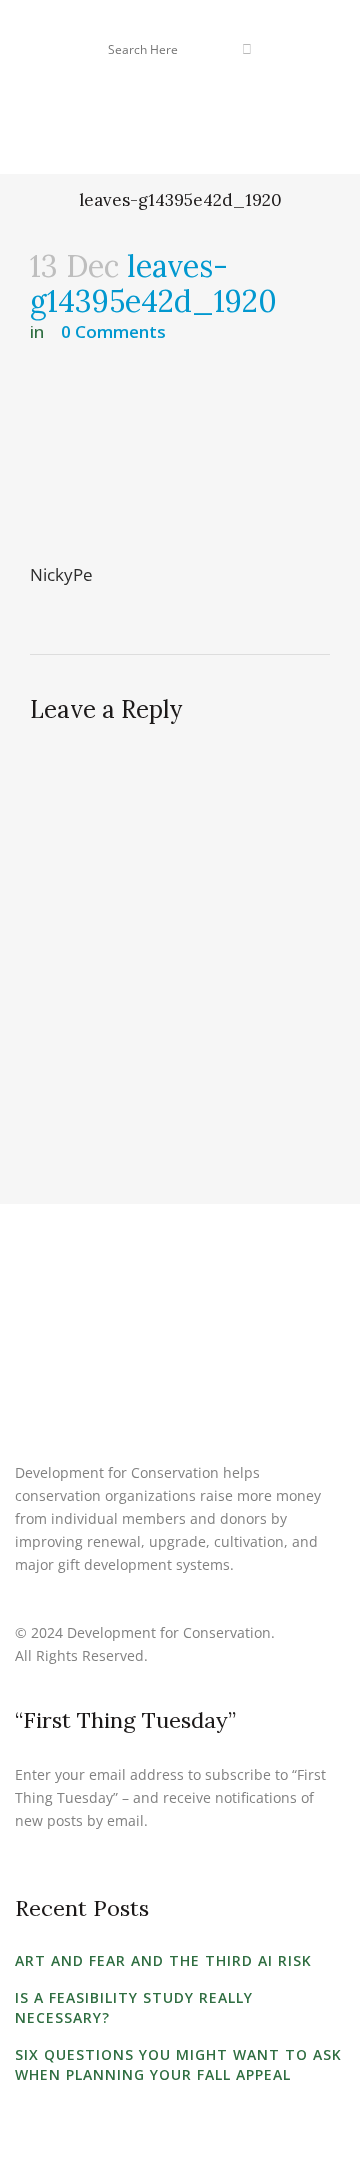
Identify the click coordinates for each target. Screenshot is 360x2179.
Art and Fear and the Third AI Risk (163, 1960)
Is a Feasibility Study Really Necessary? (134, 2007)
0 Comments (113, 331)
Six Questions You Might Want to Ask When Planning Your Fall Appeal (178, 2064)
